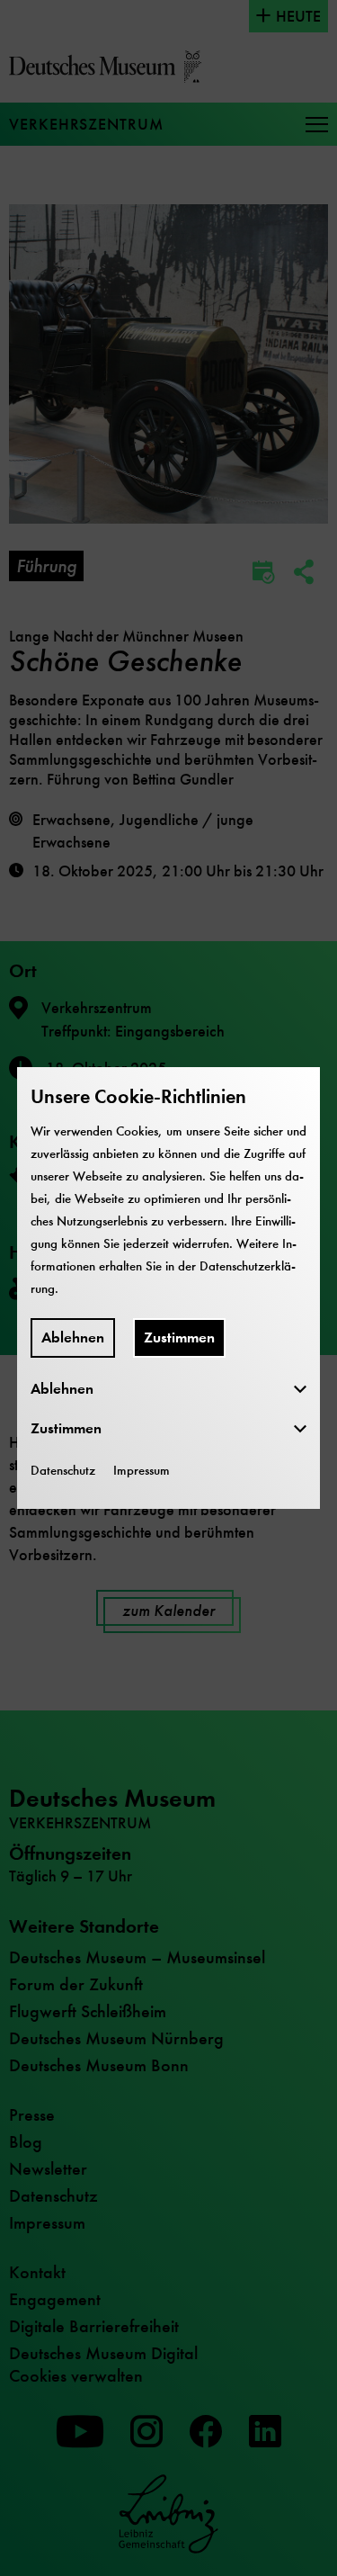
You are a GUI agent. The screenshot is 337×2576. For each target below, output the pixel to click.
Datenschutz (63, 1470)
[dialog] (168, 1288)
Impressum (142, 1470)
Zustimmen (179, 1337)
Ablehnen (73, 1337)
